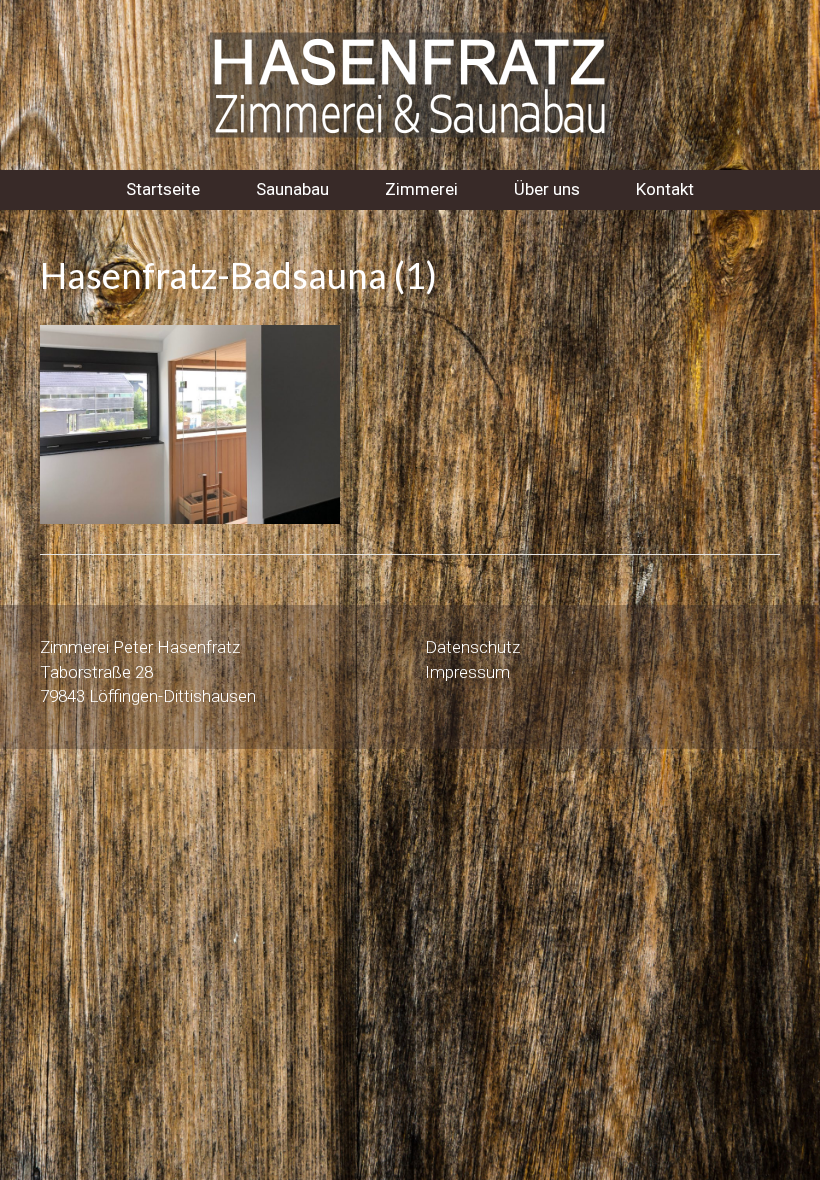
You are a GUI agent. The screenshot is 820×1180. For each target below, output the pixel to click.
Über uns (547, 189)
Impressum (467, 672)
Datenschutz (472, 647)
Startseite (163, 189)
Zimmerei (421, 189)
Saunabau (292, 189)
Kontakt (665, 189)
